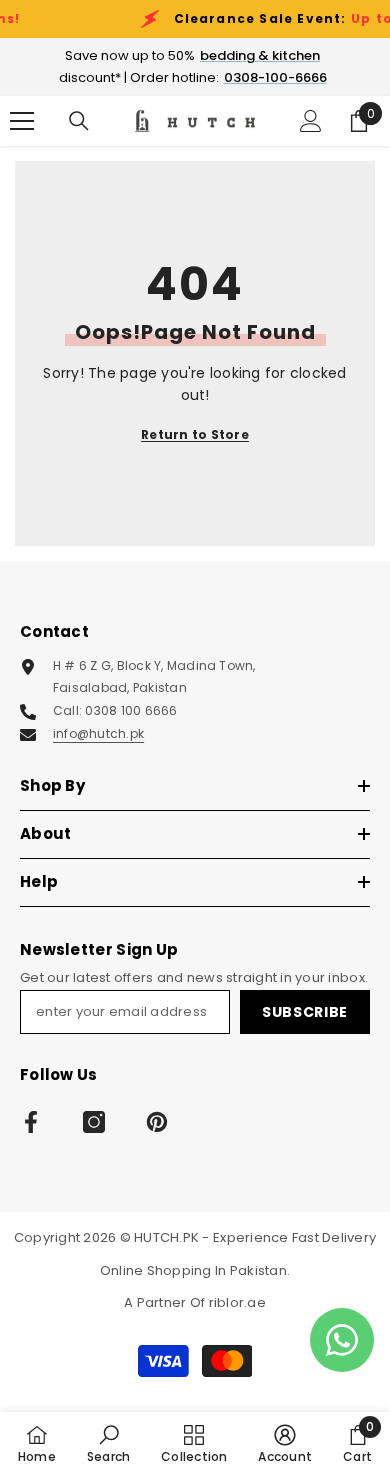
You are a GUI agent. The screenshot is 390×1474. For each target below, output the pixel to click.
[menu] (22, 121)
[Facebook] (31, 1122)
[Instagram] (94, 1122)
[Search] (79, 121)
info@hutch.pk (98, 733)
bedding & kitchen (260, 55)
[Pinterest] (157, 1122)
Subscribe (305, 1012)
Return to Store (195, 434)
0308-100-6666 (275, 77)
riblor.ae (237, 1302)
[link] (108, 1443)
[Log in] (311, 121)
